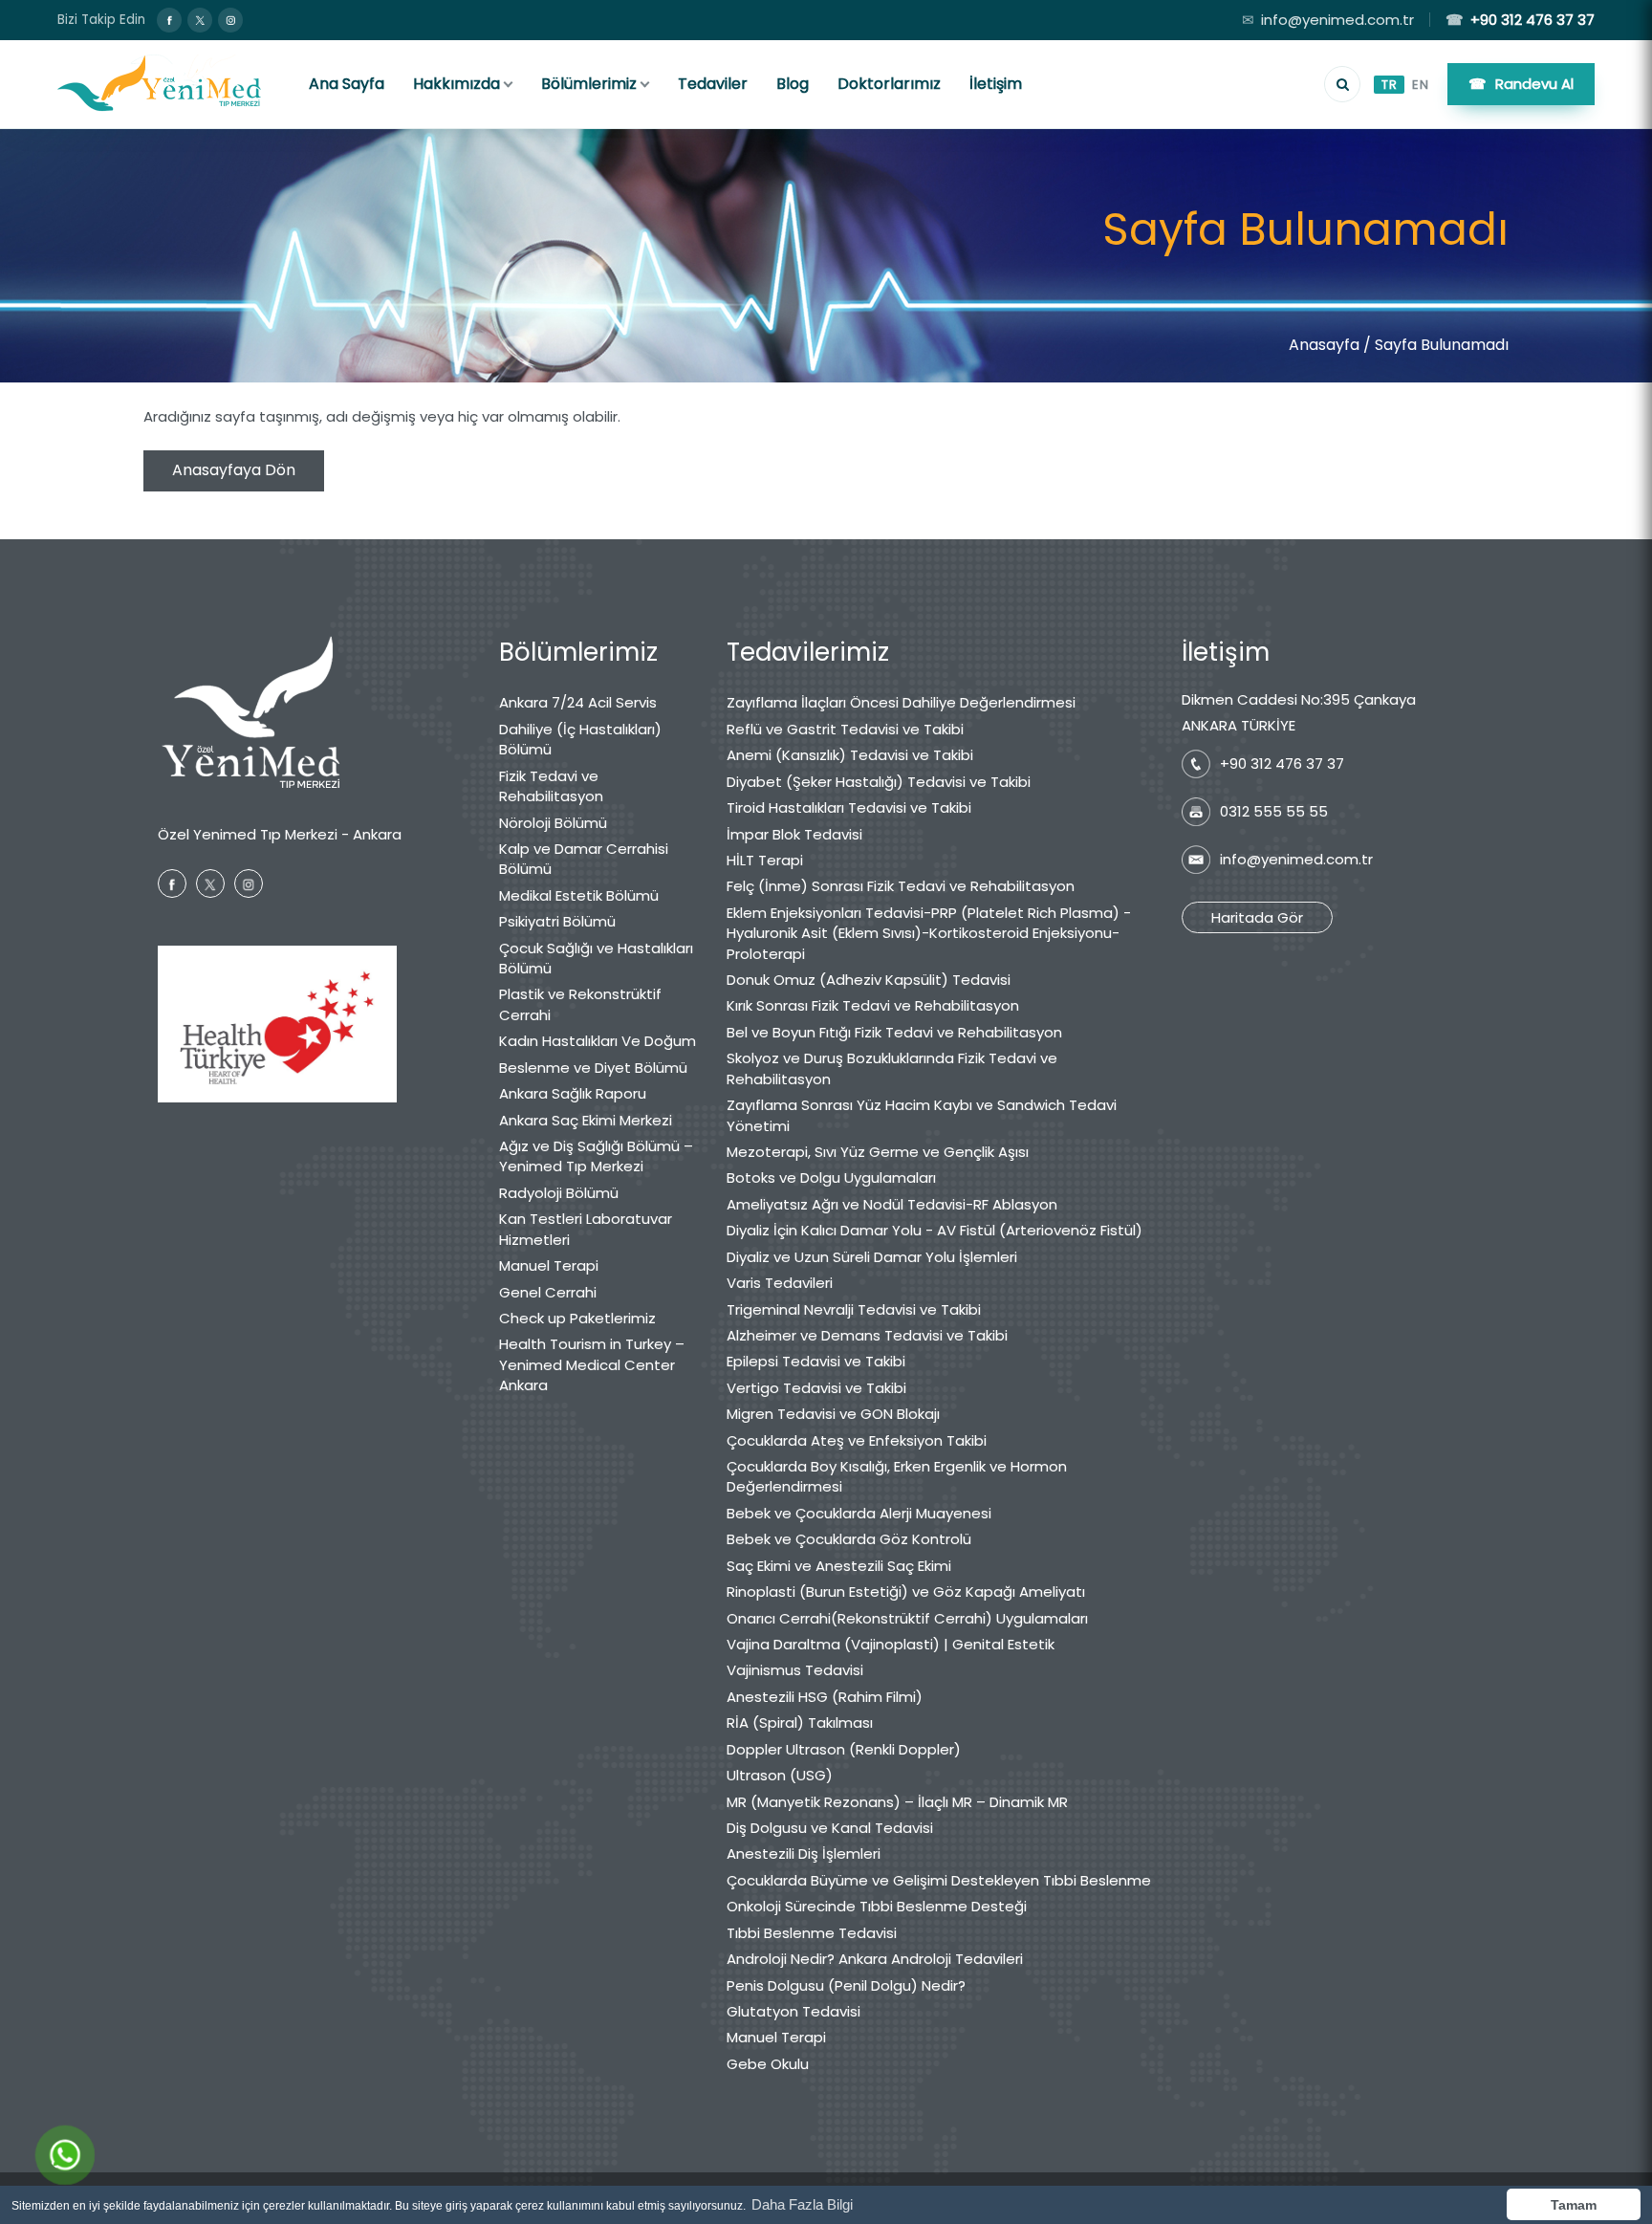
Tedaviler (713, 84)
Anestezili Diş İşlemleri (804, 1853)
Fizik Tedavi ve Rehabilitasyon (551, 786)
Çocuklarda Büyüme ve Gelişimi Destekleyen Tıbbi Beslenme (939, 1880)
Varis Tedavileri (780, 1283)
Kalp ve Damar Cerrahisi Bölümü (584, 859)
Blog (793, 84)
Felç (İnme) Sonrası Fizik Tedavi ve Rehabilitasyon (901, 886)
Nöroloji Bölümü (553, 823)
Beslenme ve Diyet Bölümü (593, 1068)
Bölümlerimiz (589, 84)
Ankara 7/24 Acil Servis (578, 702)
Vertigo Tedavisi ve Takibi (816, 1388)
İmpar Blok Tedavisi (794, 834)
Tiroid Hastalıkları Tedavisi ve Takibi (849, 807)
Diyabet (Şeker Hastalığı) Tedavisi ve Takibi (879, 782)
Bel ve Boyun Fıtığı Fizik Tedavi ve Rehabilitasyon (894, 1032)
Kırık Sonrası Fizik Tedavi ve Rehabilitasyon (873, 1005)
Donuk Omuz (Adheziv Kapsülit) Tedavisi (869, 980)
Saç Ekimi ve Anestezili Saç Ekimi (839, 1566)
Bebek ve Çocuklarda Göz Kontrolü (849, 1539)
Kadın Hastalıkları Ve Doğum (598, 1041)
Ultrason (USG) (780, 1775)
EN (1420, 85)
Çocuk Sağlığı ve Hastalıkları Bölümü (596, 958)
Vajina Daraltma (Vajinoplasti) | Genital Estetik (891, 1644)
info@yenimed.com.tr (1328, 20)
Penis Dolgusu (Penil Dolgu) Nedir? (846, 1985)
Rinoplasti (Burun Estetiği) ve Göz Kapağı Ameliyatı (906, 1592)
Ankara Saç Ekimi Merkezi (586, 1120)
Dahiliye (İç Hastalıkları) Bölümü (580, 739)
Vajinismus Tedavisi (795, 1670)
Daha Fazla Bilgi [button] (802, 2204)
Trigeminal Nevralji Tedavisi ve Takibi (854, 1309)
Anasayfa (1324, 345)
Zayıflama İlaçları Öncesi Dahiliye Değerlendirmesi (901, 702)
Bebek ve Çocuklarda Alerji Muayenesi (859, 1513)
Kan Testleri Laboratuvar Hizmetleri (586, 1229)
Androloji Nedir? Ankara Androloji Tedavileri (875, 1959)
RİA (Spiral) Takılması (800, 1723)
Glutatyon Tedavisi (793, 2011)
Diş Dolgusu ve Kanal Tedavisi (830, 1828)
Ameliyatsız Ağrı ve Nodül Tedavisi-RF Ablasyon (892, 1204)
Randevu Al (1521, 84)
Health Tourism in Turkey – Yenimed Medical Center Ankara (592, 1364)
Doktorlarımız (889, 84)
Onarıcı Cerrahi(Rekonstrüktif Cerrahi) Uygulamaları (907, 1618)
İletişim (996, 84)
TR (1389, 85)
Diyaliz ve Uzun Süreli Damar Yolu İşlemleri (872, 1257)
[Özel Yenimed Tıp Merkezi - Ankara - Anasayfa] (160, 84)
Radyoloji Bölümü (559, 1193)
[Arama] (1342, 84)
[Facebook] (169, 20)
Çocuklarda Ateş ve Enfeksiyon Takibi (857, 1440)
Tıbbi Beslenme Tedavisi (812, 1933)
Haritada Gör (1257, 917)
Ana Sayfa (347, 84)
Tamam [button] (1574, 2205)
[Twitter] (200, 20)
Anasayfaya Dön (234, 470)
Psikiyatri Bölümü (557, 921)
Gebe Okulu (768, 2064)
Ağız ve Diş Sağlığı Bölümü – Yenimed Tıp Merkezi (596, 1156)
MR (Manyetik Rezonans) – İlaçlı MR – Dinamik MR (897, 1802)
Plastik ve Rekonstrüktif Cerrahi (580, 1004)
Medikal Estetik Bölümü (579, 895)
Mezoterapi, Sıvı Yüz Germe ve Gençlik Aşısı (878, 1152)
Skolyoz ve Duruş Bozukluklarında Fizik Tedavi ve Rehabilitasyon (892, 1068)
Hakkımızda (456, 84)
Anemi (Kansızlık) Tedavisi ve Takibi (850, 755)
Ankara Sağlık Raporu (573, 1093)
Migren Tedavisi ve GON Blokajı (833, 1414)
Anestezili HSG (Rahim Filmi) (825, 1697)
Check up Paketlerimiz (577, 1318)
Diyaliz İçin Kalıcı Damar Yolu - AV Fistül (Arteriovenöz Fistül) (935, 1230)
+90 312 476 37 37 (1520, 20)
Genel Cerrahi (548, 1292)
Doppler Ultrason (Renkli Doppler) (844, 1749)
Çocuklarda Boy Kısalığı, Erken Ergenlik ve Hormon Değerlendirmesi (897, 1476)
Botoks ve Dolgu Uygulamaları (831, 1177)
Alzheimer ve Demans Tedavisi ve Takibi (867, 1335)
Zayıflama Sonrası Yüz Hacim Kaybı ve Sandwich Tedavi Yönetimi (922, 1115)
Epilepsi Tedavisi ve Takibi (816, 1361)
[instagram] (230, 20)
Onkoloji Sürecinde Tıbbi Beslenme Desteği (877, 1906)
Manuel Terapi (549, 1265)
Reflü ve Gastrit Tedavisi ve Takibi (845, 729)
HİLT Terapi (765, 860)
